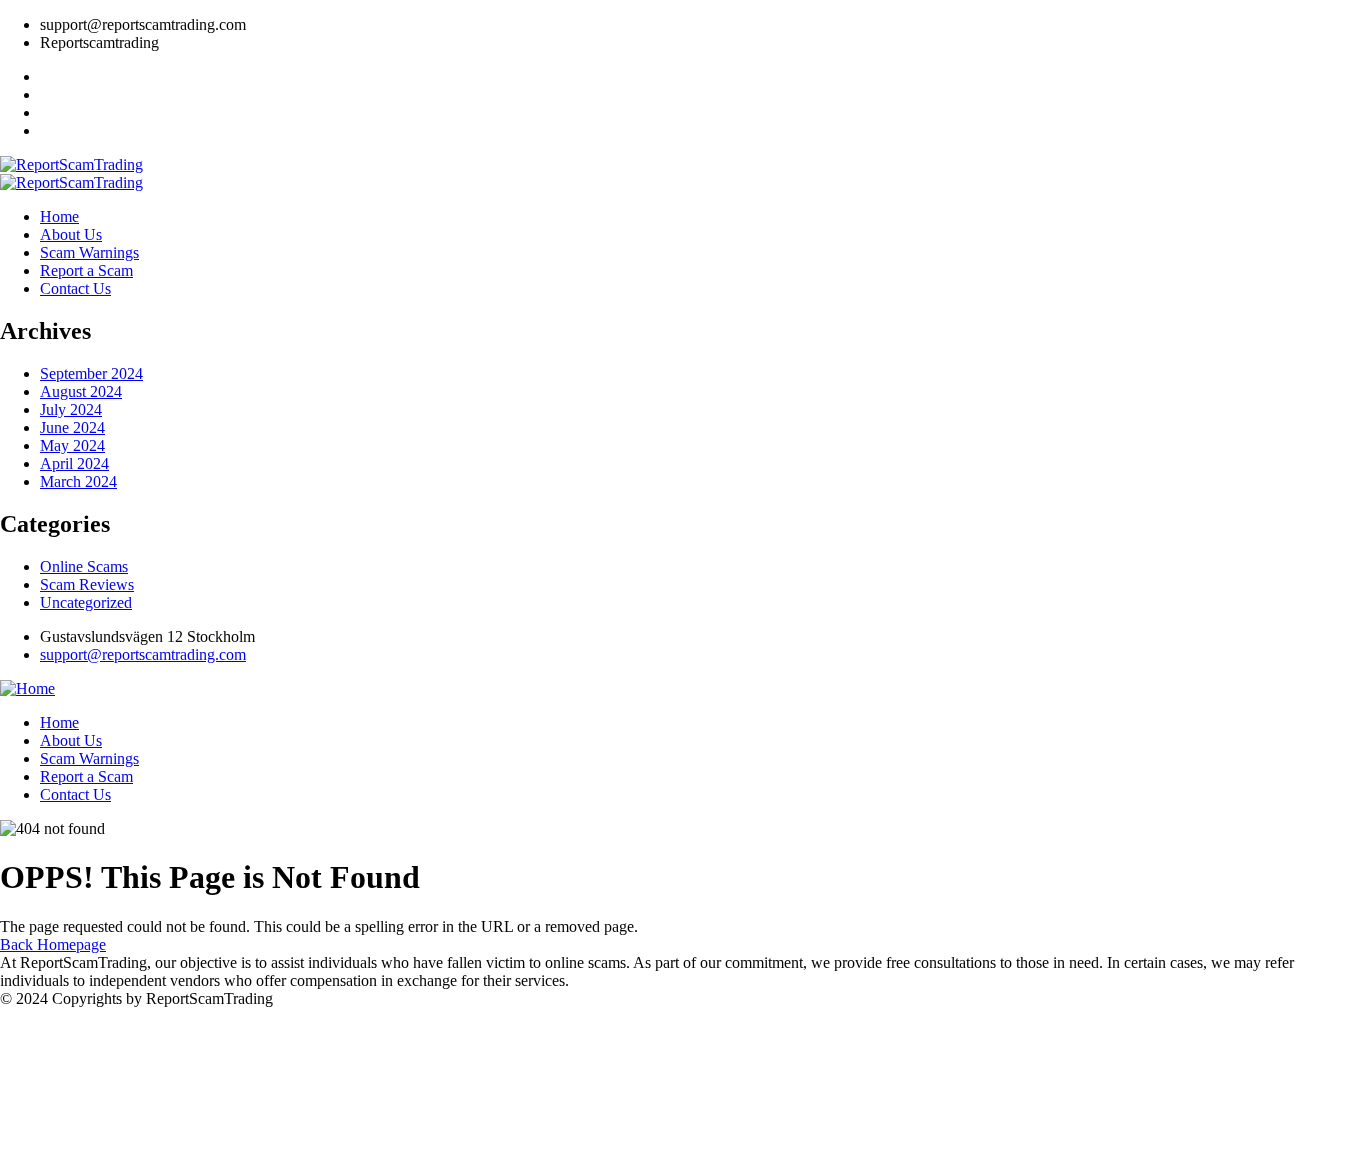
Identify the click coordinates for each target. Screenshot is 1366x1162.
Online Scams (84, 566)
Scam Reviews (87, 584)
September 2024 (91, 373)
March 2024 (78, 481)
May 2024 (72, 445)
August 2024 (81, 391)
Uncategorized (86, 602)
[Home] (27, 688)
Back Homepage (53, 944)
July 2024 (71, 409)
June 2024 (72, 427)
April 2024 (74, 463)
